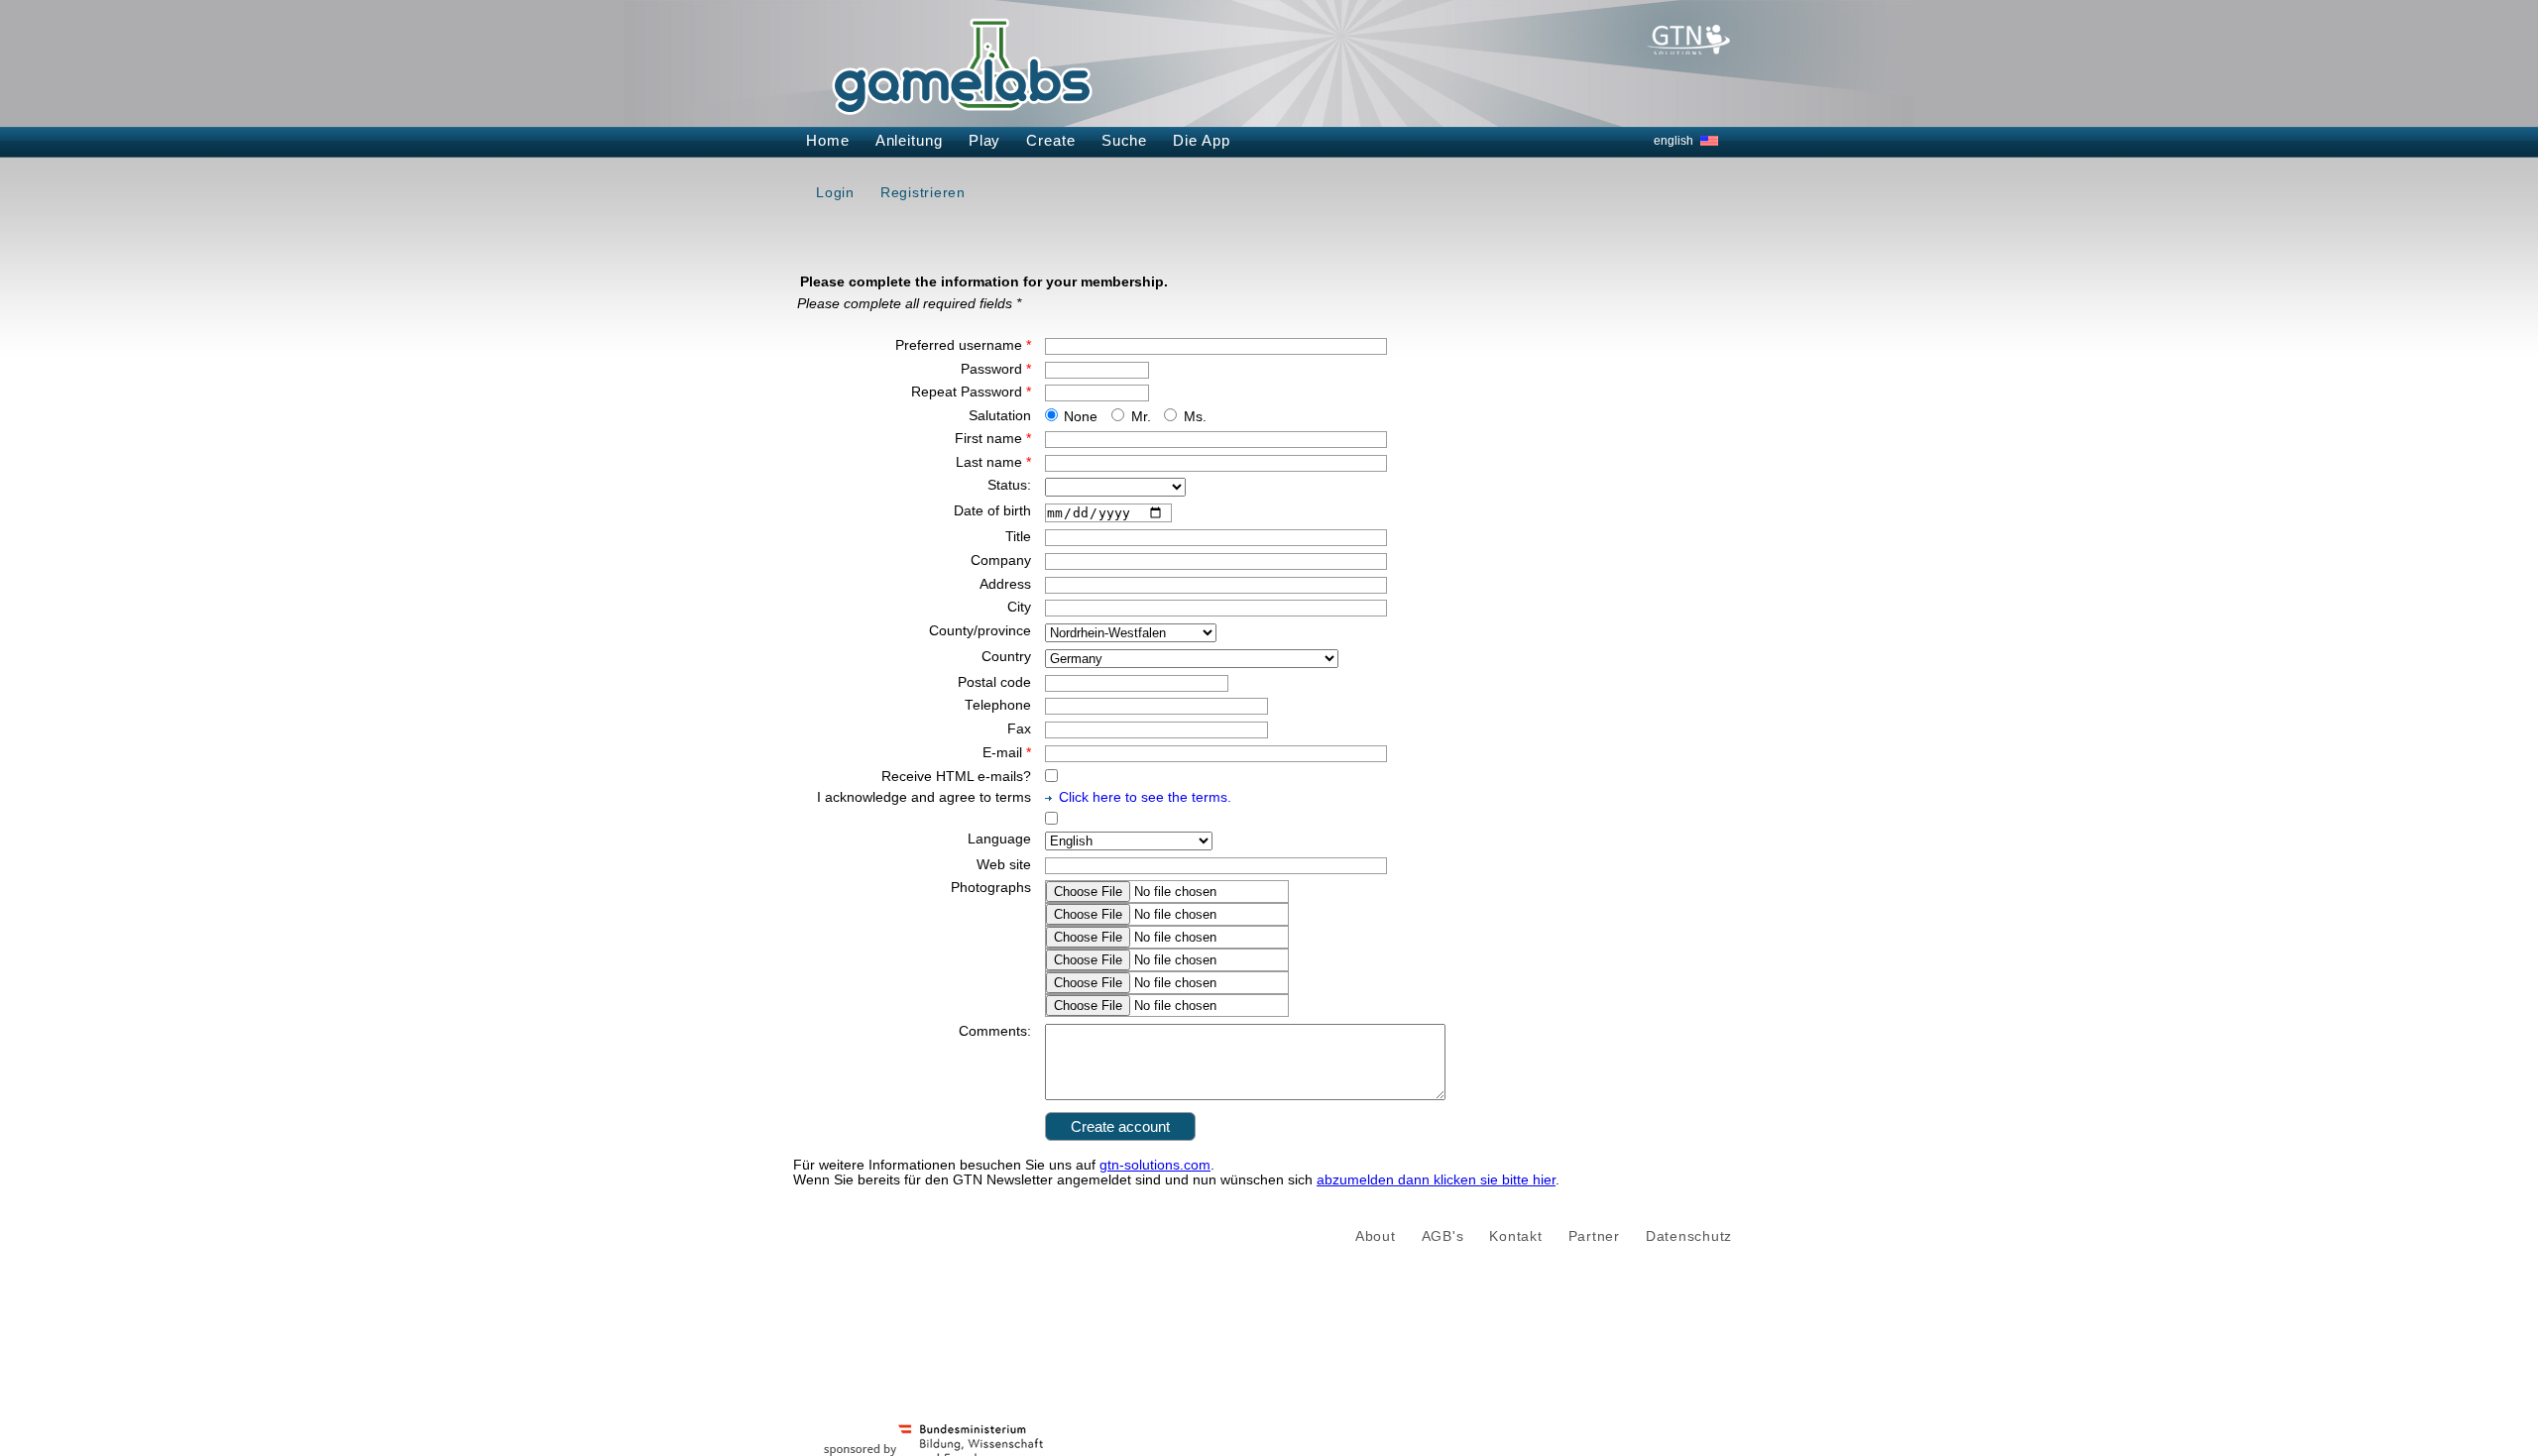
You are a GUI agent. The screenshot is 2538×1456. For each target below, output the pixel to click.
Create (1050, 140)
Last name (993, 462)
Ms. (1195, 417)
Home (828, 140)
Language (999, 839)
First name (993, 439)
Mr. (1141, 417)
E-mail (1007, 753)
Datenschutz (1689, 1236)
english (1673, 141)
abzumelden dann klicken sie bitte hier (1436, 1180)
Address (1005, 584)
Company (1001, 560)
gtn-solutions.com (1155, 1165)
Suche (1125, 140)
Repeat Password (971, 392)
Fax (1019, 729)
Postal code (994, 682)
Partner (1594, 1236)
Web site (1004, 865)
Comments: (995, 1031)
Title (1018, 537)
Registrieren (923, 192)
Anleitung (909, 140)
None (1081, 417)
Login (835, 192)
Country (1006, 657)
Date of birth (992, 511)
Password (996, 369)
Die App (1201, 140)
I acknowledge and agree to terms (924, 797)
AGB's (1443, 1236)
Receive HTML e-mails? (956, 777)
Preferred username (963, 345)
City (1019, 607)
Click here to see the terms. (1145, 797)
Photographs (991, 888)
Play (985, 140)
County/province (980, 631)
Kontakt (1515, 1236)
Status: (1009, 485)
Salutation (1000, 416)
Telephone (998, 705)
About (1376, 1236)
